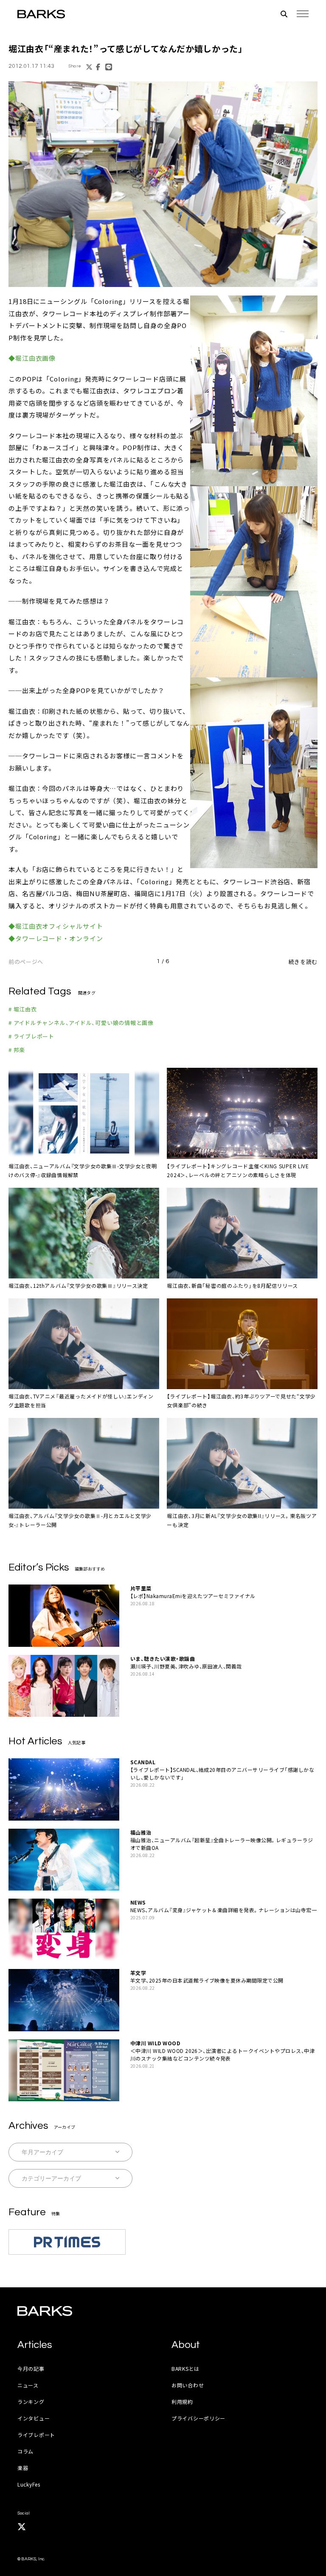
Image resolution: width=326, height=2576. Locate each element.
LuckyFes (29, 2484)
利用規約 (182, 2402)
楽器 (23, 2468)
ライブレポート (36, 2435)
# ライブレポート (31, 1036)
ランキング (31, 2402)
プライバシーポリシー (198, 2418)
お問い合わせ (188, 2385)
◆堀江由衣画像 (32, 358)
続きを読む (303, 962)
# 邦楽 (17, 1050)
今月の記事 (31, 2369)
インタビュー (34, 2418)
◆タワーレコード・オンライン (56, 938)
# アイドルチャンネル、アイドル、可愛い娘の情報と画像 (81, 1023)
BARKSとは (185, 2369)
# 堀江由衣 (23, 1009)
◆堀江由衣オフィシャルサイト (56, 926)
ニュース (28, 2385)
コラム (25, 2451)
